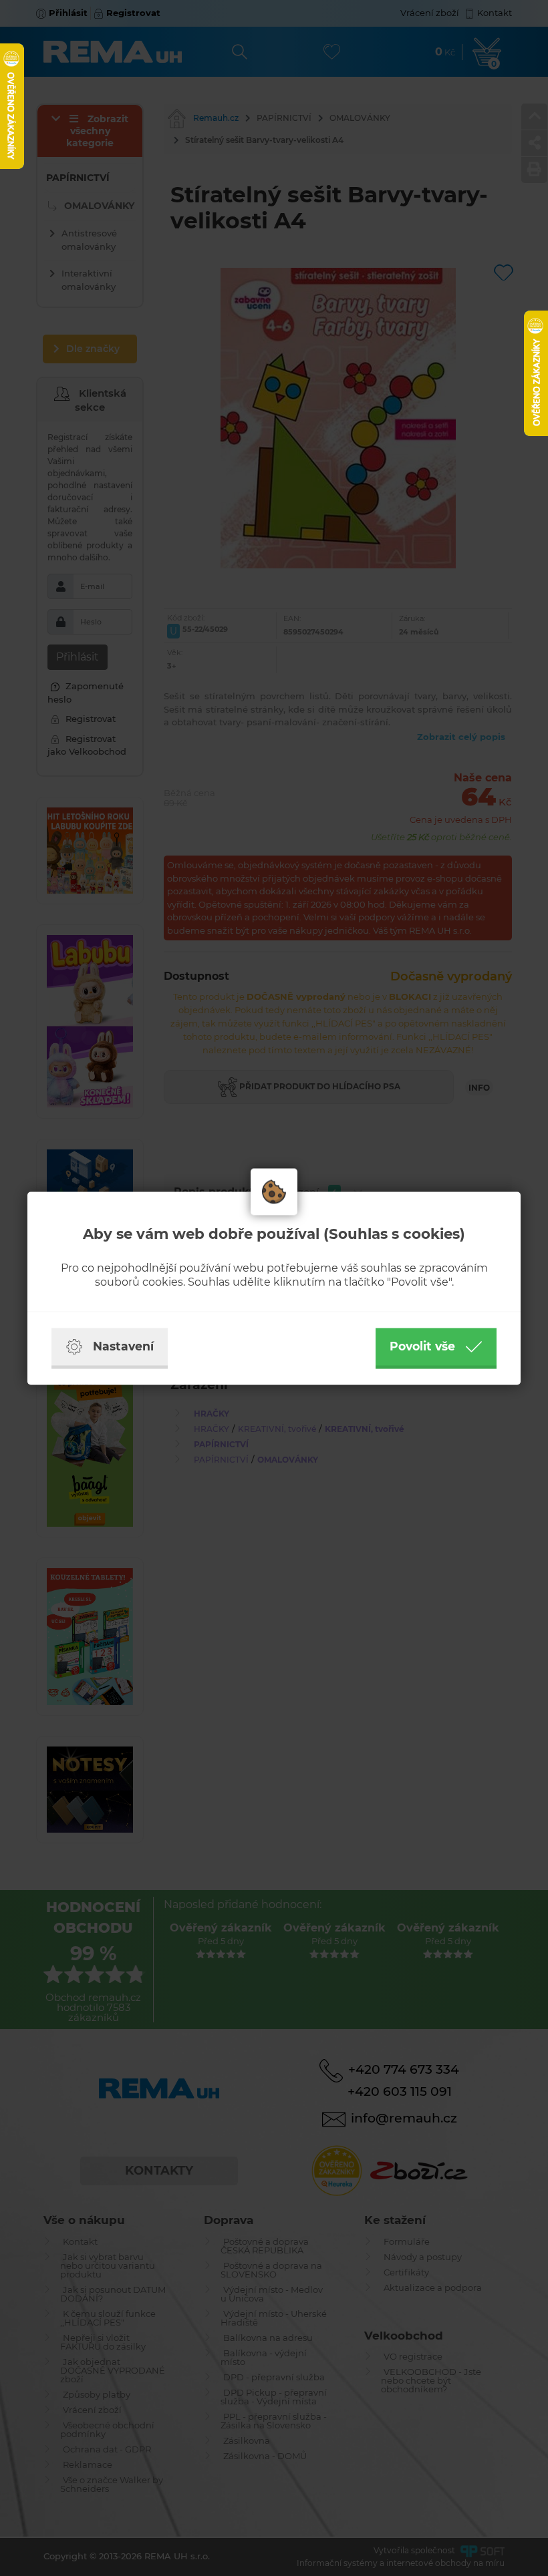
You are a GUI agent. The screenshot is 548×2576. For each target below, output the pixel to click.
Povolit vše (422, 1346)
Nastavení (123, 1346)
